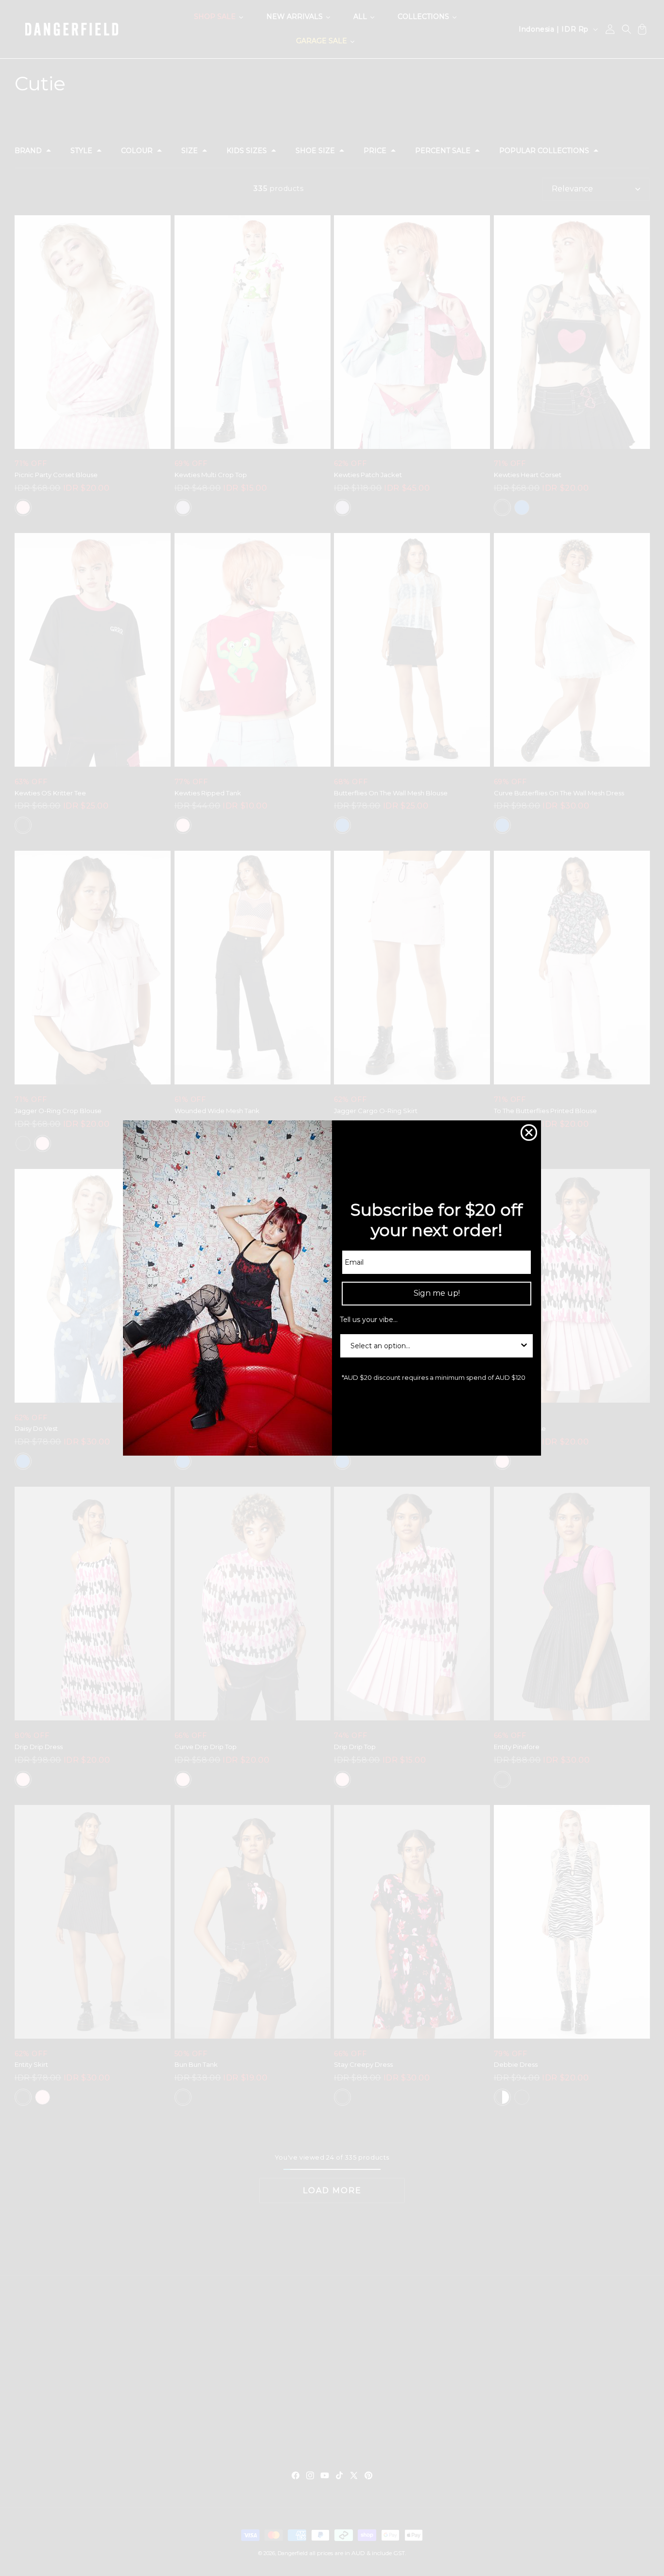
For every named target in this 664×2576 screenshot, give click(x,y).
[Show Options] (524, 1346)
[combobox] (434, 1346)
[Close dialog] (529, 1133)
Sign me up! (437, 1293)
